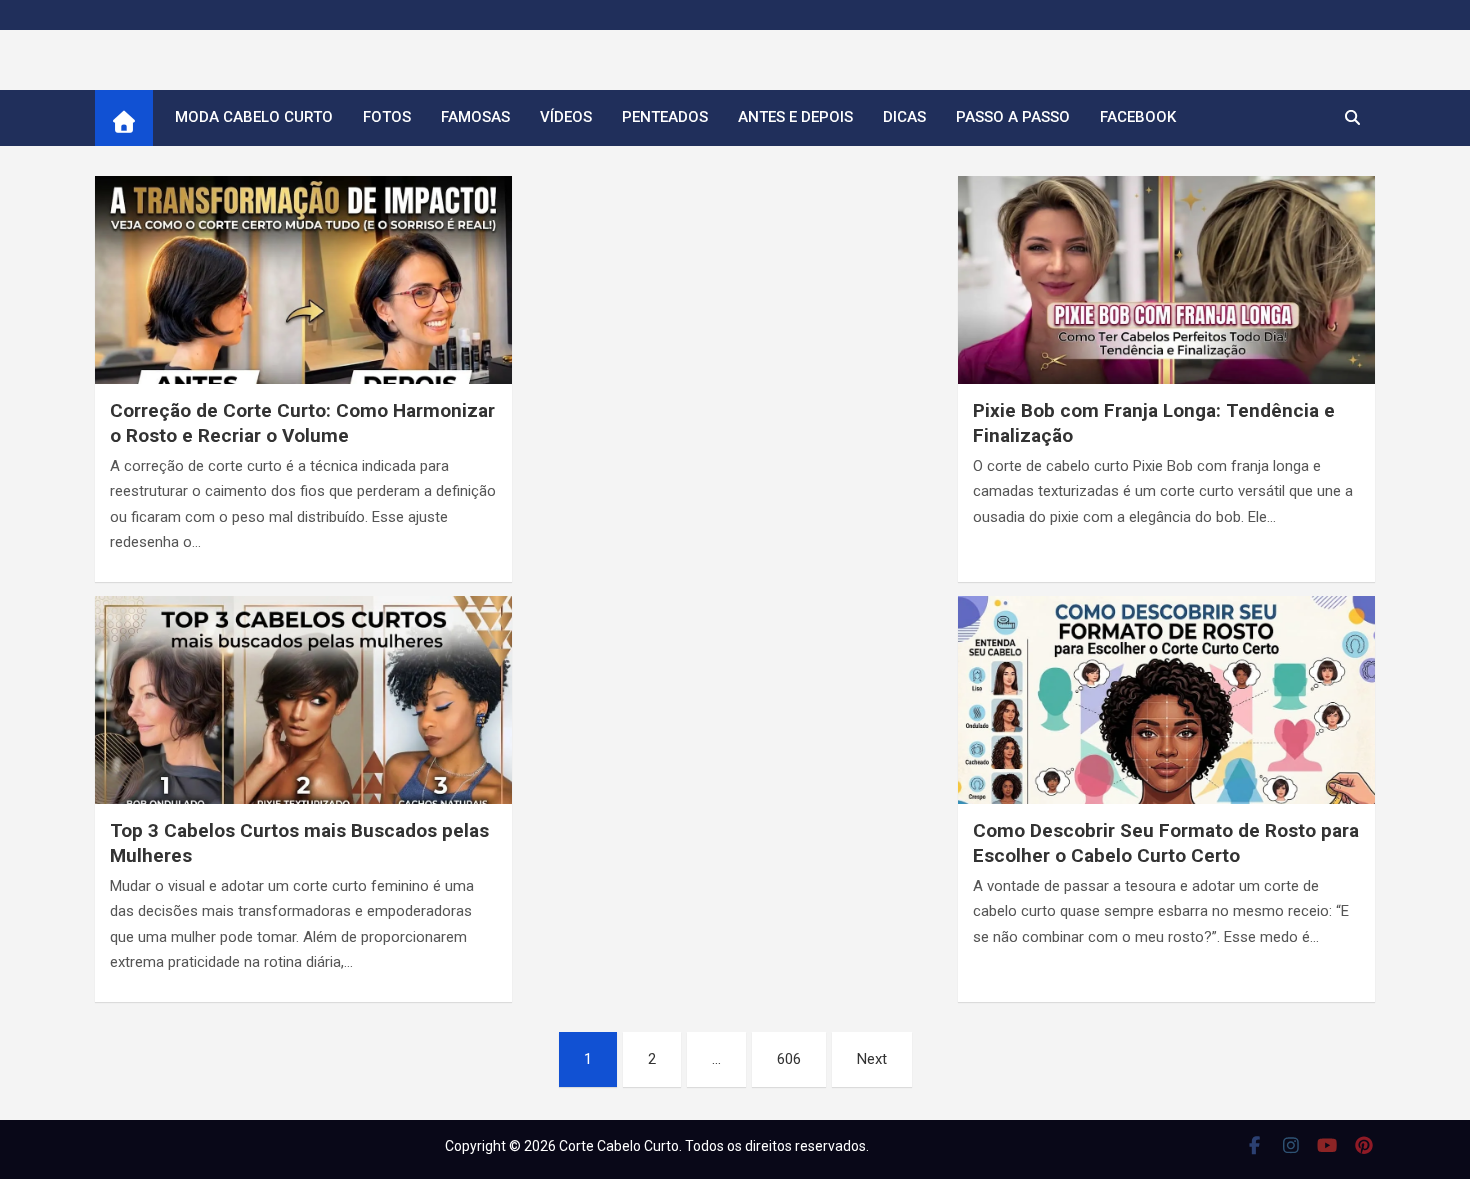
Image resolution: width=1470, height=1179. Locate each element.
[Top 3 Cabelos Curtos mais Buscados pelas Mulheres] (303, 713)
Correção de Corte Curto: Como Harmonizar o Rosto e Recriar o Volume (302, 423)
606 (789, 1059)
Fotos (387, 117)
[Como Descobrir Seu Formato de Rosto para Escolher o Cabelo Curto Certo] (1166, 713)
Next (872, 1059)
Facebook (1138, 117)
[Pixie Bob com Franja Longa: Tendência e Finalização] (1166, 293)
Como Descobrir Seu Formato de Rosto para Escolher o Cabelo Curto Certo (1166, 843)
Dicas (904, 117)
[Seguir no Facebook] (1254, 1145)
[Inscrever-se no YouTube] (1327, 1145)
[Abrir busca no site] (1352, 118)
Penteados (665, 117)
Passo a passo (1013, 117)
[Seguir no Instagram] (1291, 1145)
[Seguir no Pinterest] (1364, 1145)
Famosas (475, 117)
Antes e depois (795, 117)
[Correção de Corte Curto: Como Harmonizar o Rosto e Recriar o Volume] (303, 293)
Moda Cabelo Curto (254, 117)
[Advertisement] (735, 301)
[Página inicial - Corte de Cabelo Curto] (124, 118)
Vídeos (566, 117)
